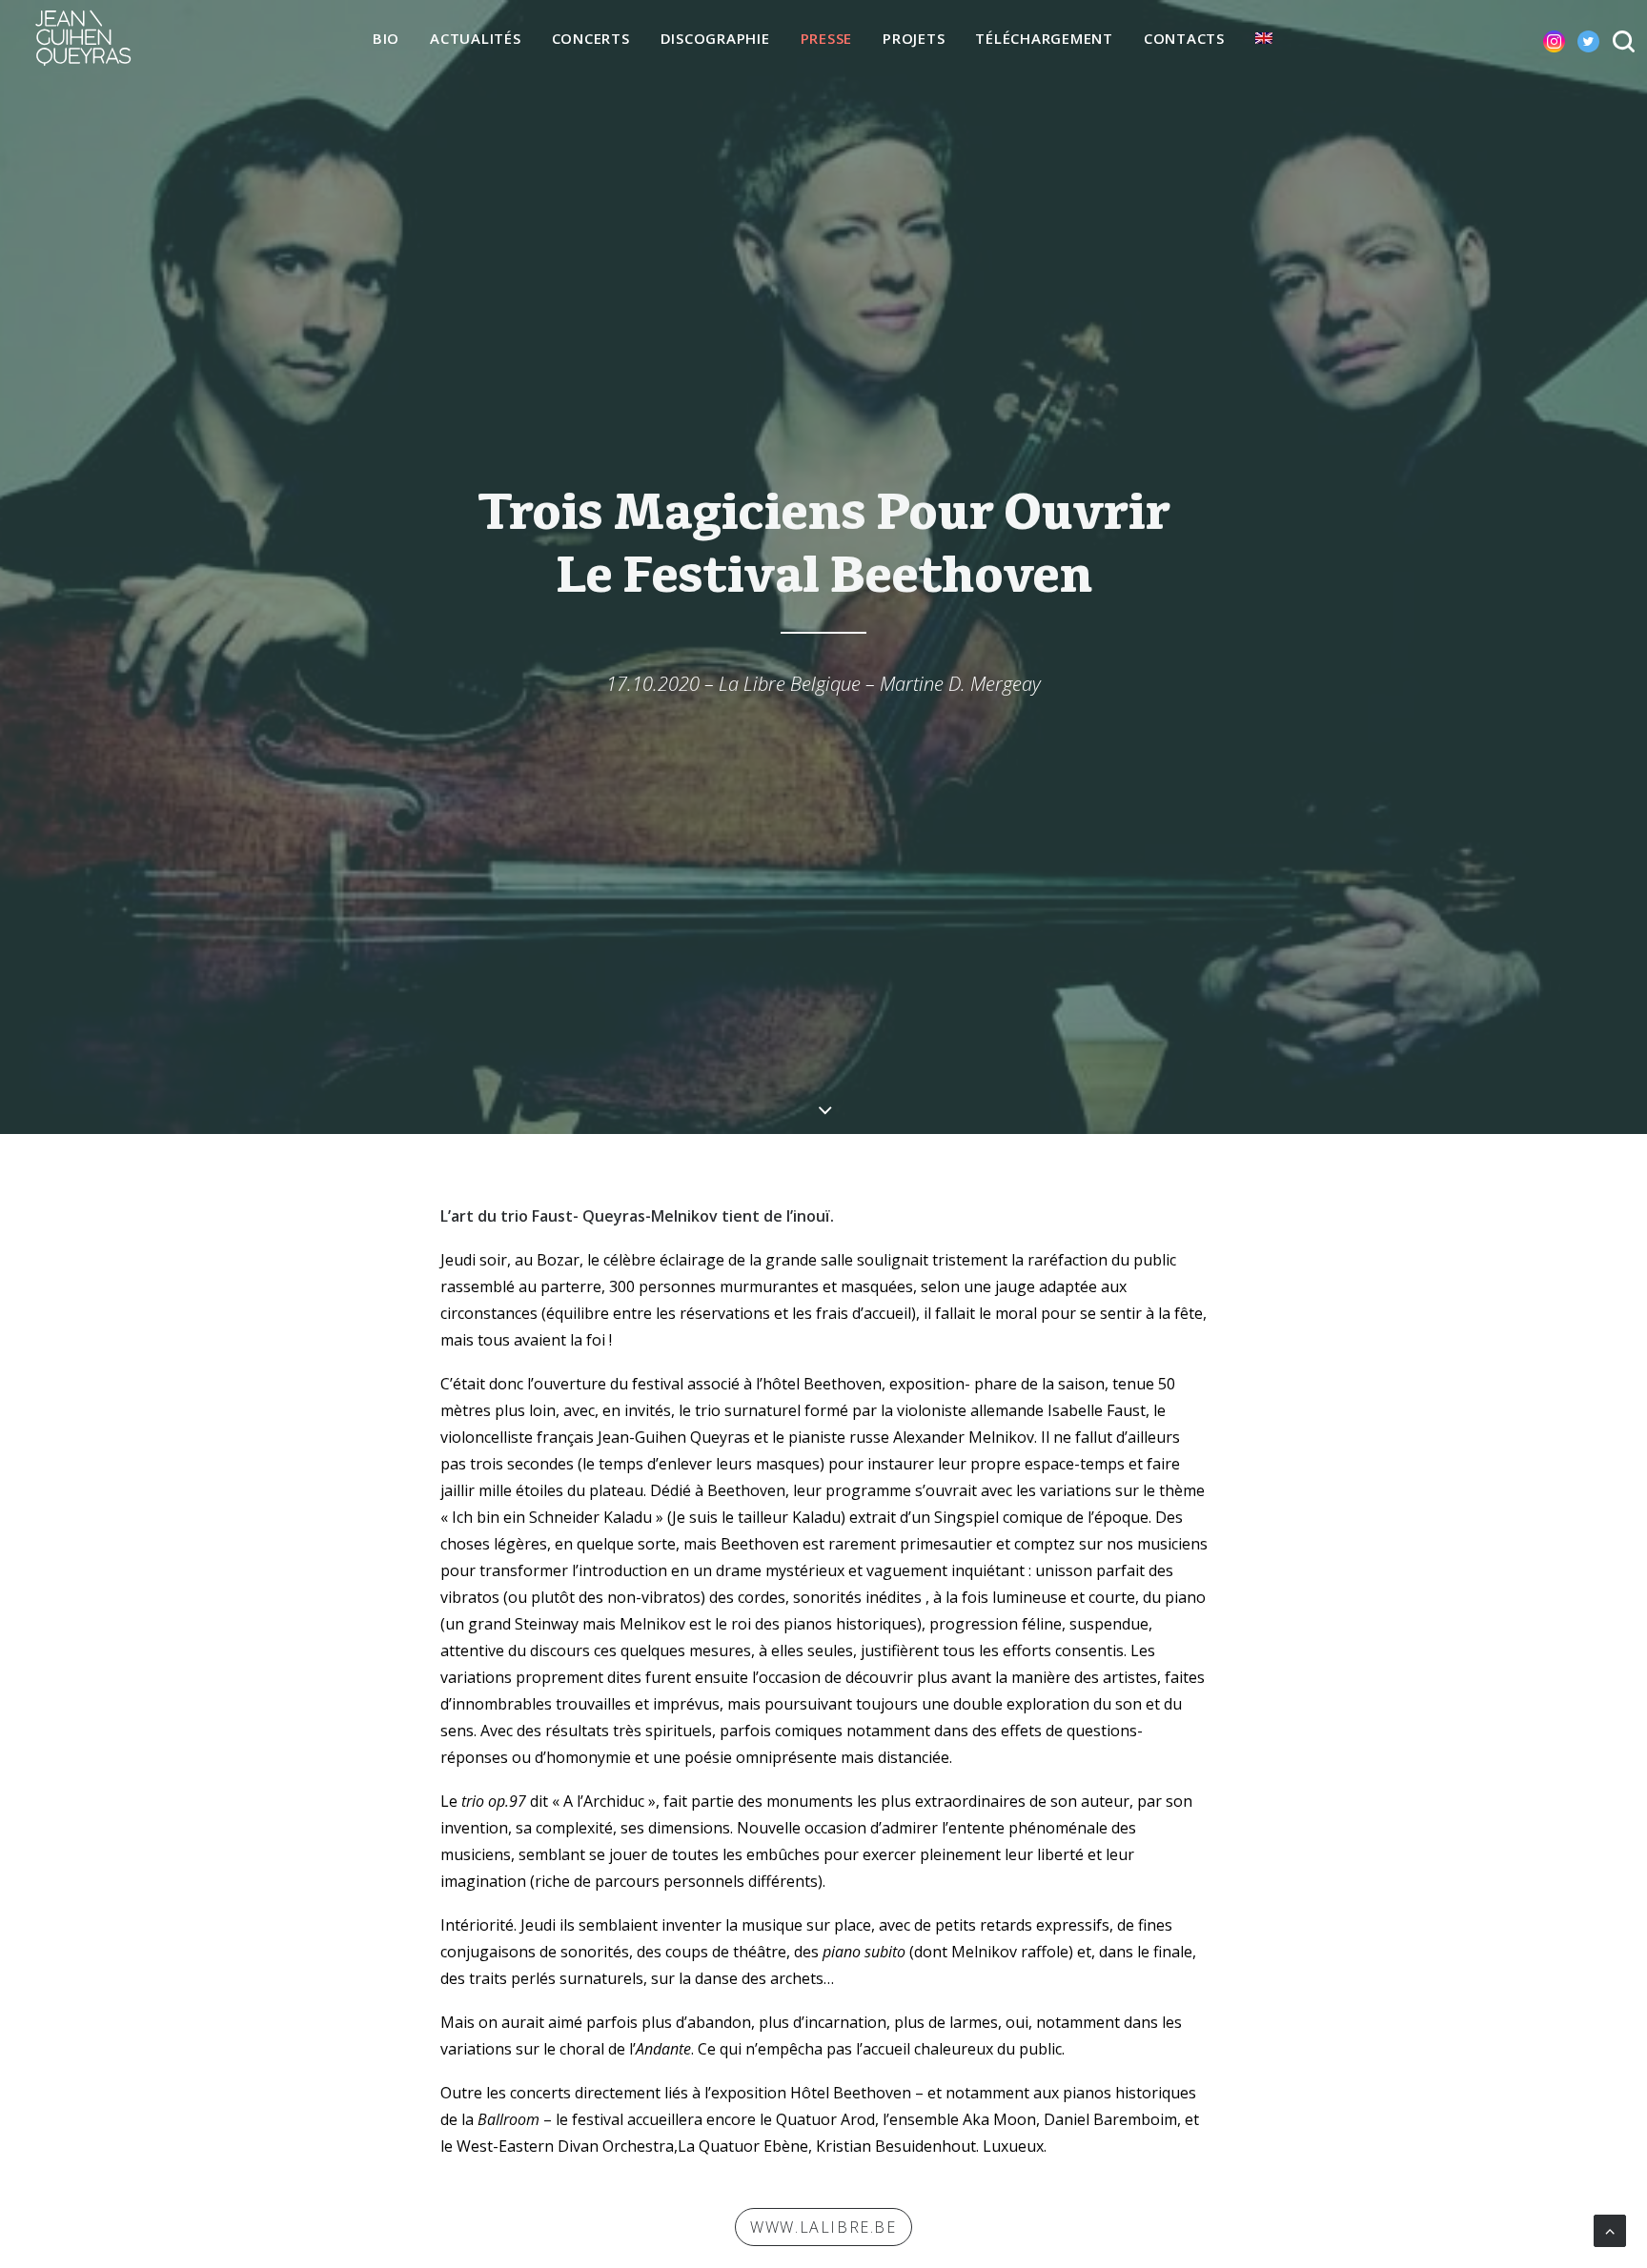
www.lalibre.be (823, 2227)
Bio (386, 38)
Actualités (476, 38)
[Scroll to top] (1610, 2229)
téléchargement (1044, 38)
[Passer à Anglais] (1264, 38)
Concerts (591, 38)
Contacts (1184, 38)
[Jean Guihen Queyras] (83, 38)
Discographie (715, 38)
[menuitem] (386, 39)
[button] (1539, 38)
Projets (914, 38)
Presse (827, 38)
